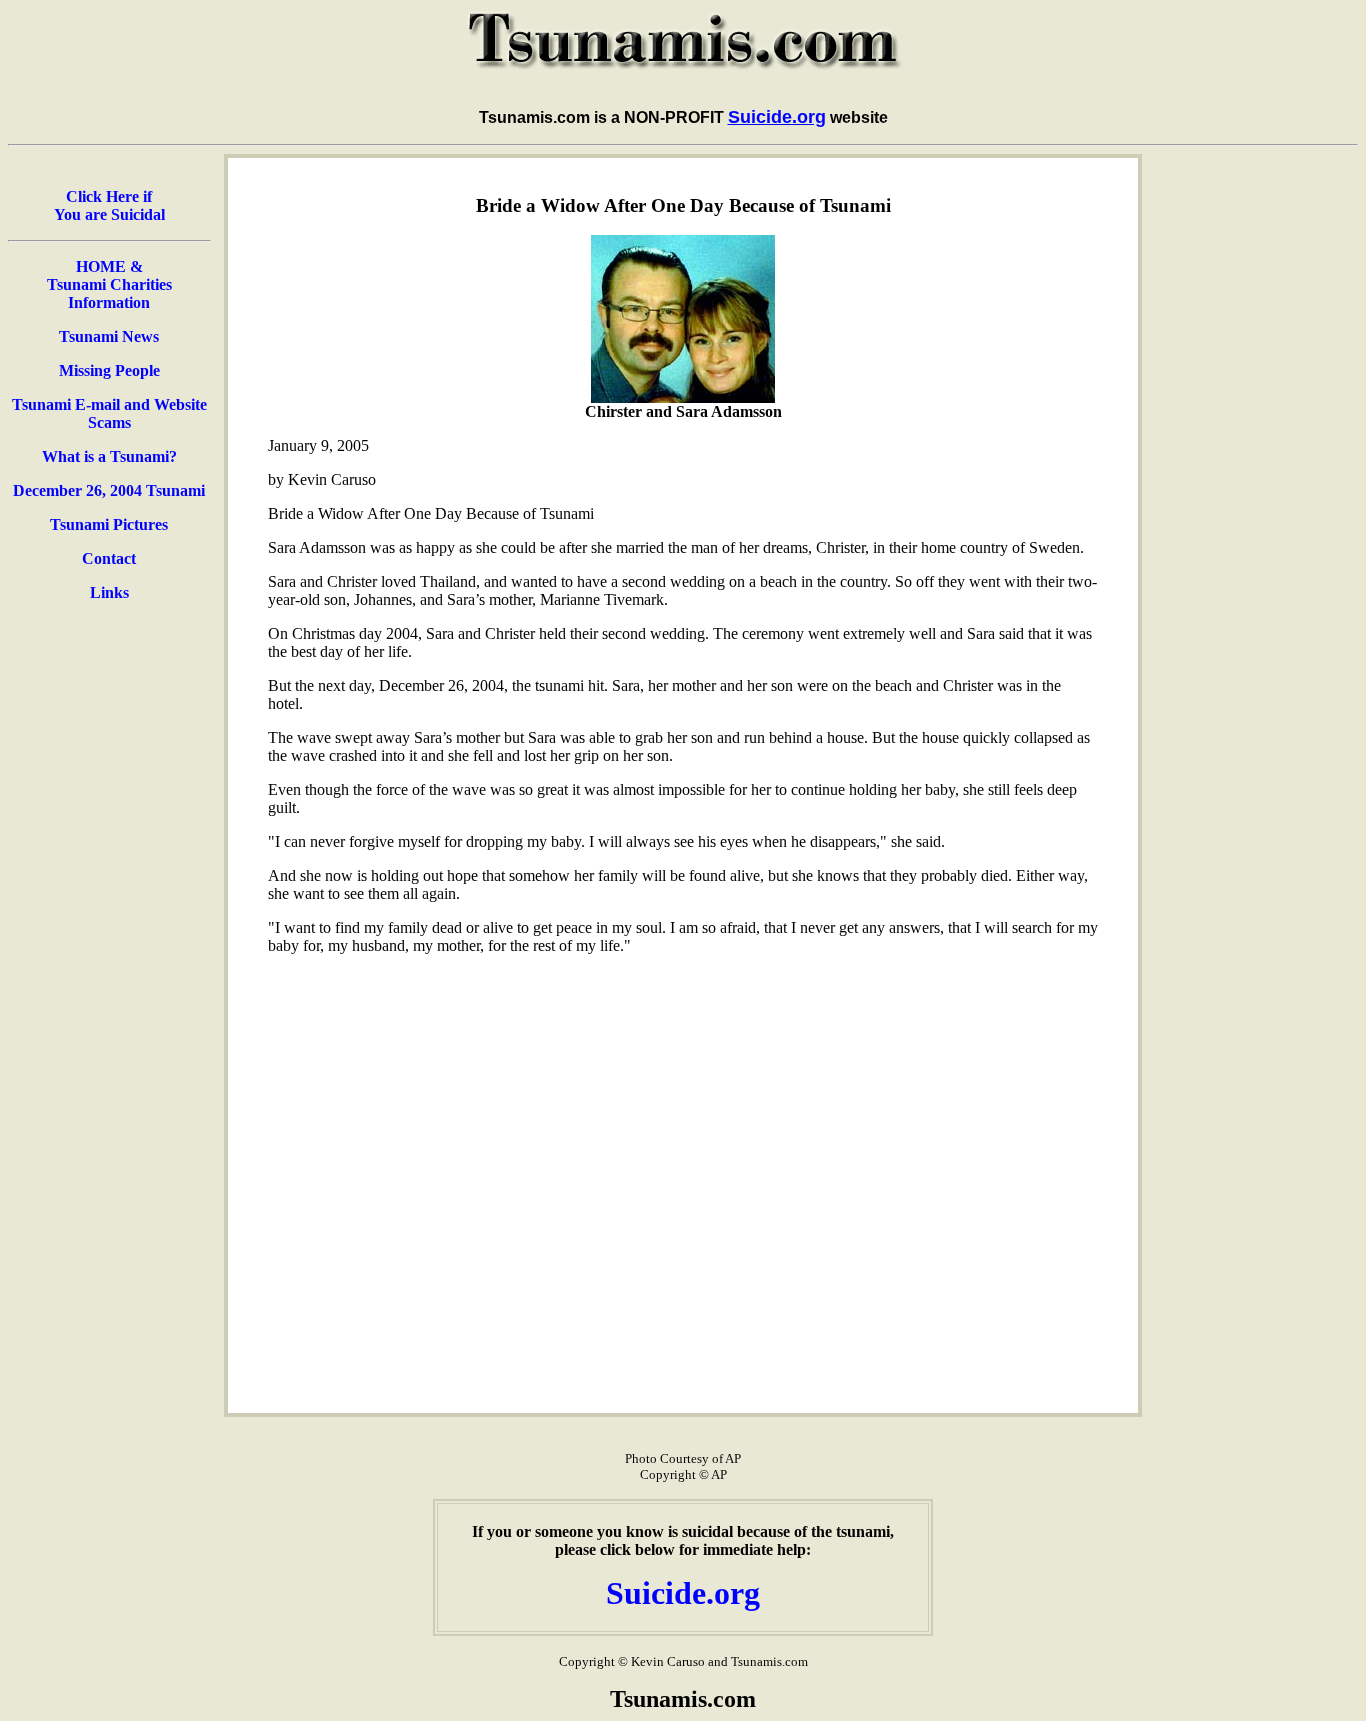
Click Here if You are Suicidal (109, 205)
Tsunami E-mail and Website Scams (109, 413)
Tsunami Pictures (109, 524)
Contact (109, 558)
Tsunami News (109, 336)
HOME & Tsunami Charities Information (109, 284)
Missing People (109, 370)
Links (109, 592)
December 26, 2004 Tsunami (109, 490)
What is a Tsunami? (109, 456)
